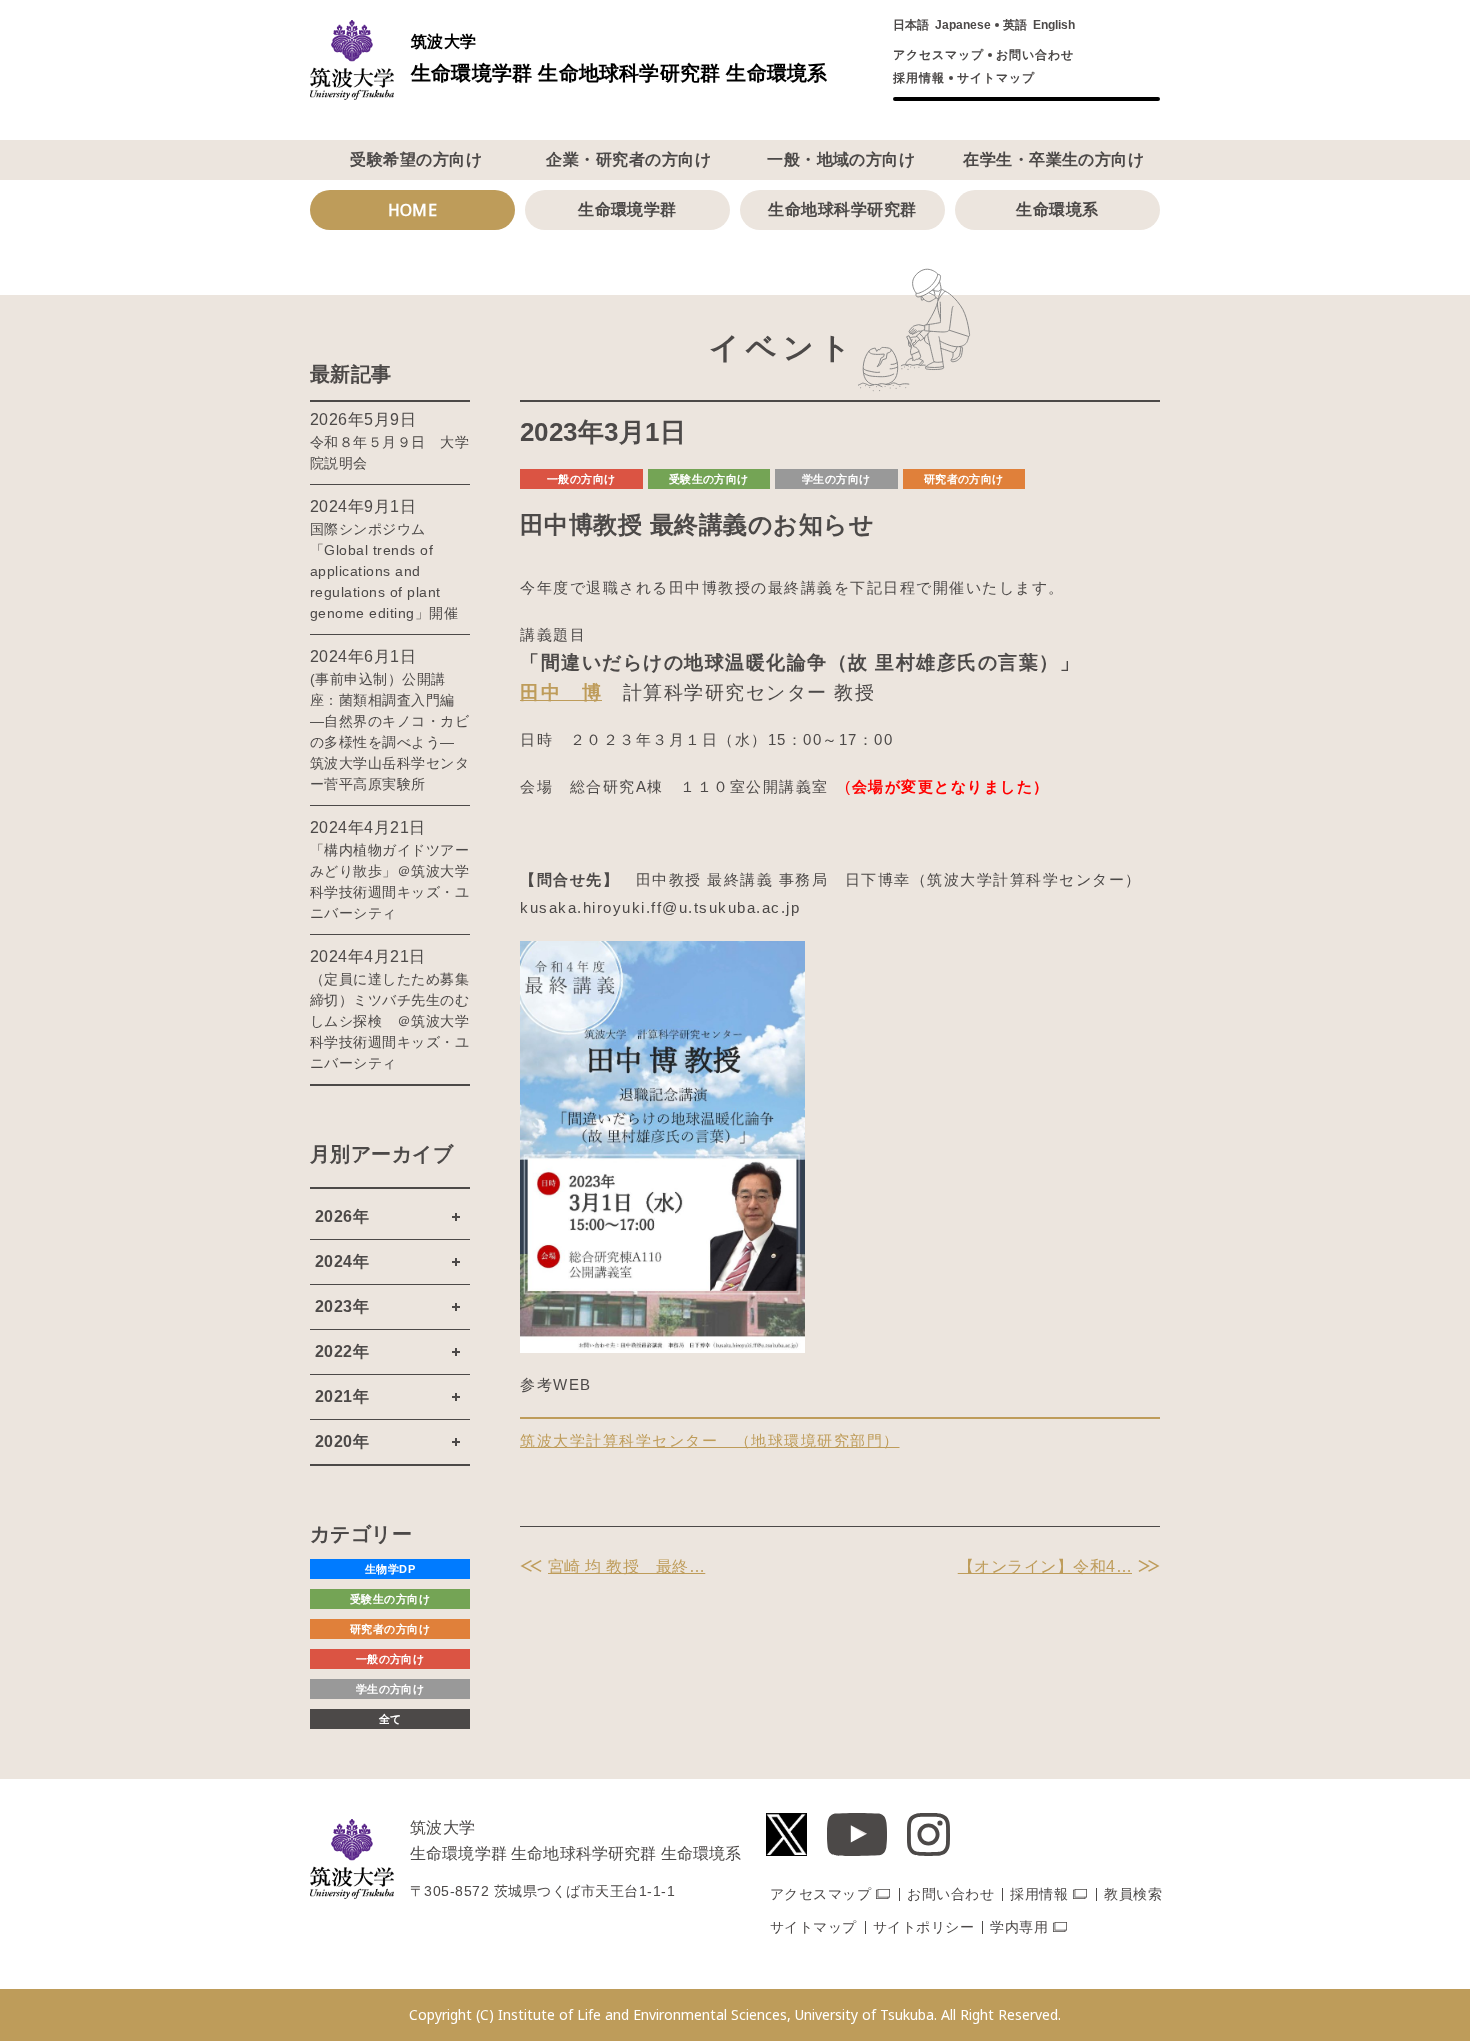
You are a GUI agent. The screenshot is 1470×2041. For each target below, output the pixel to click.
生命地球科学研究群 (842, 209)
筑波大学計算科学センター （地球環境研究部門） (710, 1440)
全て (390, 1719)
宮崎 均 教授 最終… (626, 1566)
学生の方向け (836, 479)
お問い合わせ (1035, 55)
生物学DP (390, 1569)
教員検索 (1133, 1894)
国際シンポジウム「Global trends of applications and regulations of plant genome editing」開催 (384, 571)
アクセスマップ (938, 55)
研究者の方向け (964, 479)
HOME (413, 210)
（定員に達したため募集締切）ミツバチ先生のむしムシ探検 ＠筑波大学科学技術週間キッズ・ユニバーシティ (389, 1021)
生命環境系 (1057, 209)
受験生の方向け (709, 479)
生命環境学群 (627, 209)
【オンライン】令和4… (1045, 1566)
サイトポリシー (923, 1927)
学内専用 (1019, 1927)
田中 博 (561, 692)
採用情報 (919, 78)
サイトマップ (996, 78)
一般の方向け (581, 479)
